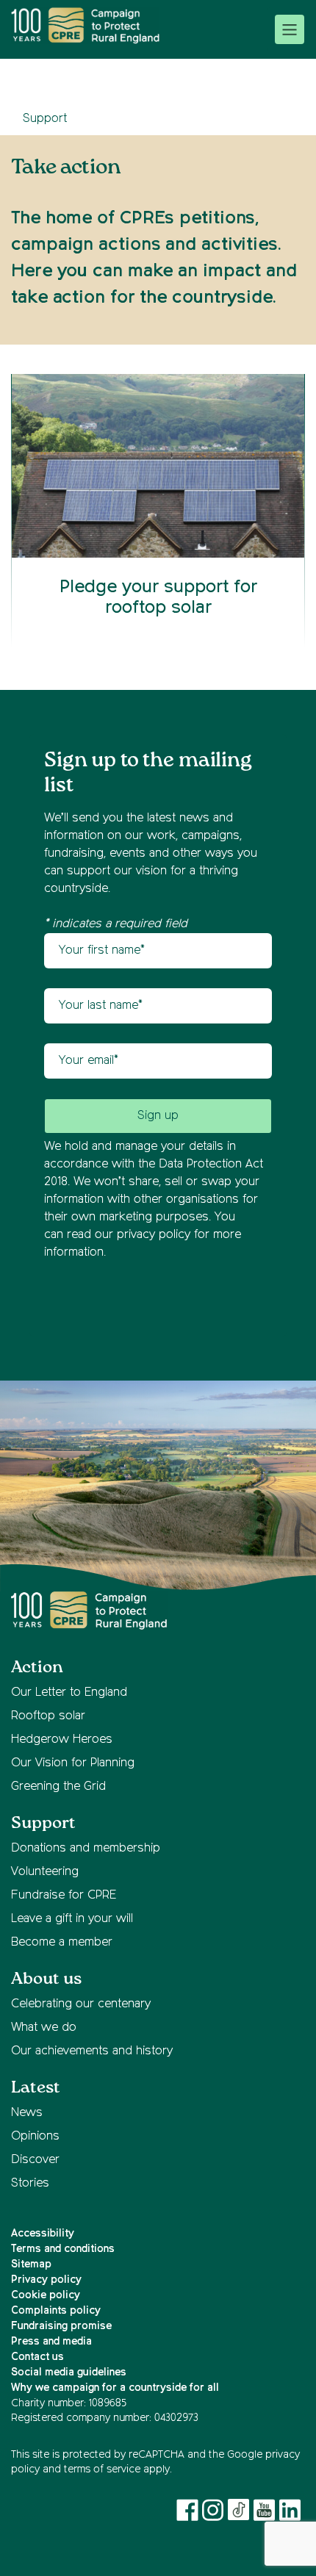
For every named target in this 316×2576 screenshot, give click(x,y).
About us (46, 1979)
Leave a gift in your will (72, 1919)
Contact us (37, 2357)
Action (37, 1667)
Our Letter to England (69, 1693)
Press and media (51, 2342)
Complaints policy (56, 2311)
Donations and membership (86, 1849)
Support (45, 119)
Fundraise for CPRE (64, 1896)
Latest (36, 2088)
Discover (35, 2160)
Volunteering (45, 1872)
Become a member (62, 1943)
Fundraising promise (61, 2326)
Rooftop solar (48, 1716)
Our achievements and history (92, 2051)
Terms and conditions (63, 2249)
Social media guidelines (69, 2372)
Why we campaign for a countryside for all (115, 2388)
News (27, 2113)
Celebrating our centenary (81, 2004)
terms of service (102, 2469)
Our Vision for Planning (73, 1763)
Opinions (35, 2137)
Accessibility (43, 2234)
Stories (30, 2184)
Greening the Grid (58, 1787)
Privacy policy (46, 2280)
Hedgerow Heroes (62, 1740)
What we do (44, 2028)
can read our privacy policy (117, 1235)
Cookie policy (46, 2295)
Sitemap (31, 2264)
